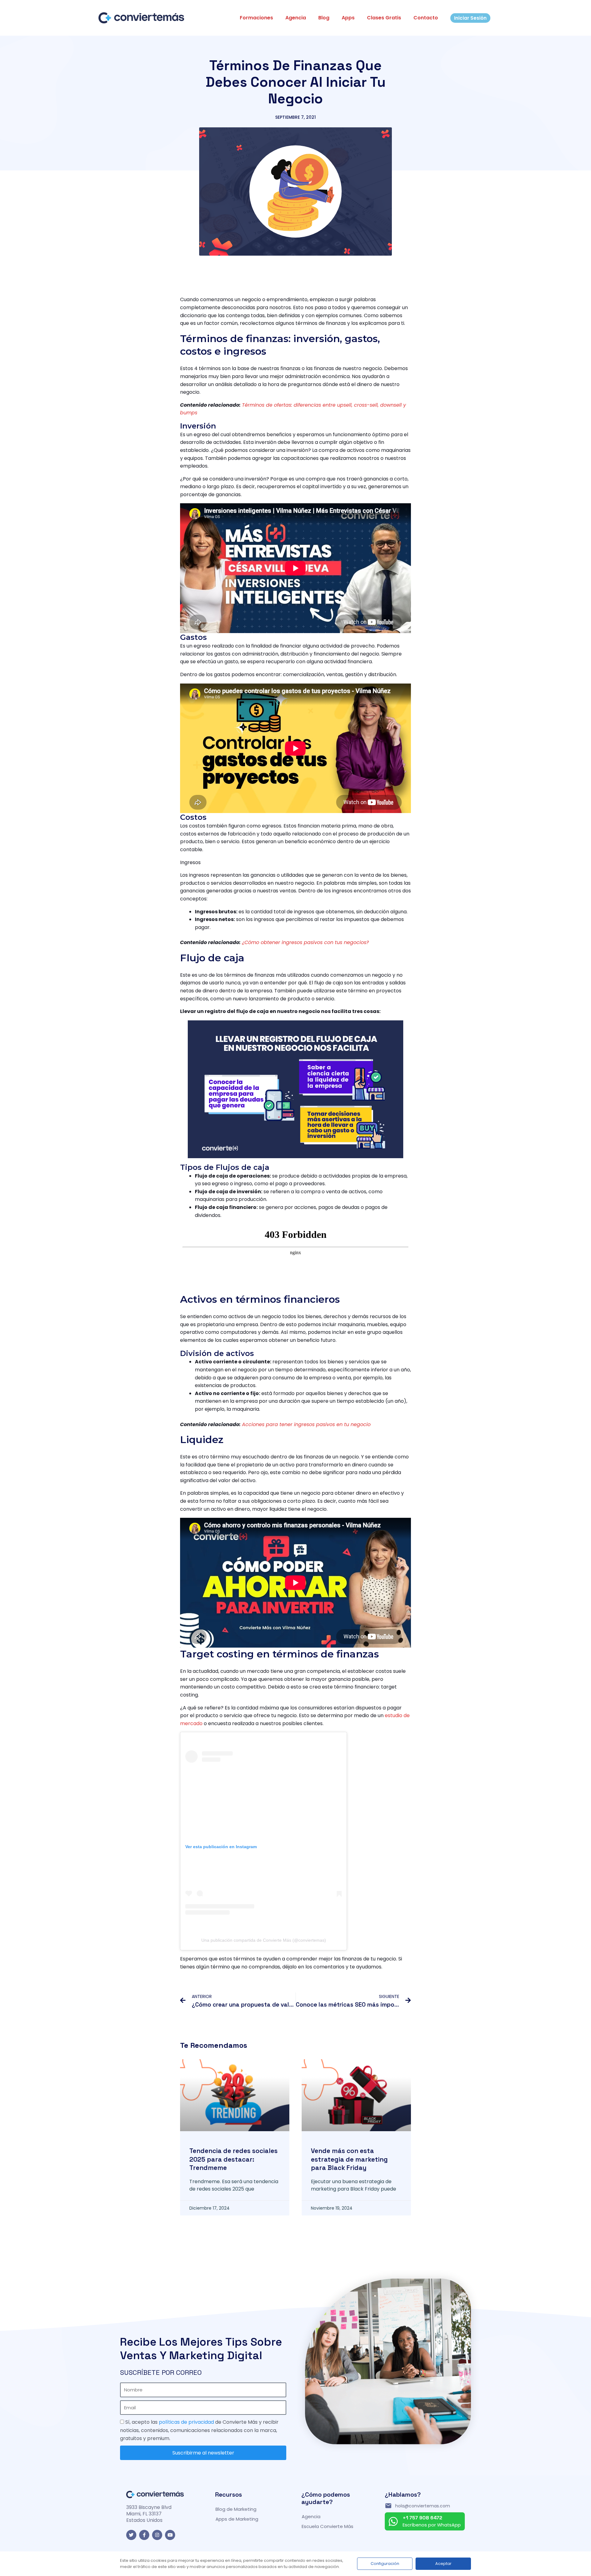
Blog (324, 18)
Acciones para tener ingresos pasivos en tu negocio (306, 1424)
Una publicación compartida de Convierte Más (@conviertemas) (264, 1940)
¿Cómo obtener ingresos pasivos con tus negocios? (305, 942)
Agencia (296, 18)
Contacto (426, 18)
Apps (348, 18)
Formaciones (256, 18)
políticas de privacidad (186, 2422)
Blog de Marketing (236, 2509)
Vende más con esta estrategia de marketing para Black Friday (349, 2159)
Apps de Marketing (237, 2519)
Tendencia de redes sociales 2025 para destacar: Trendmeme (233, 2159)
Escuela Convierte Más (328, 2526)
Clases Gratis (384, 18)
